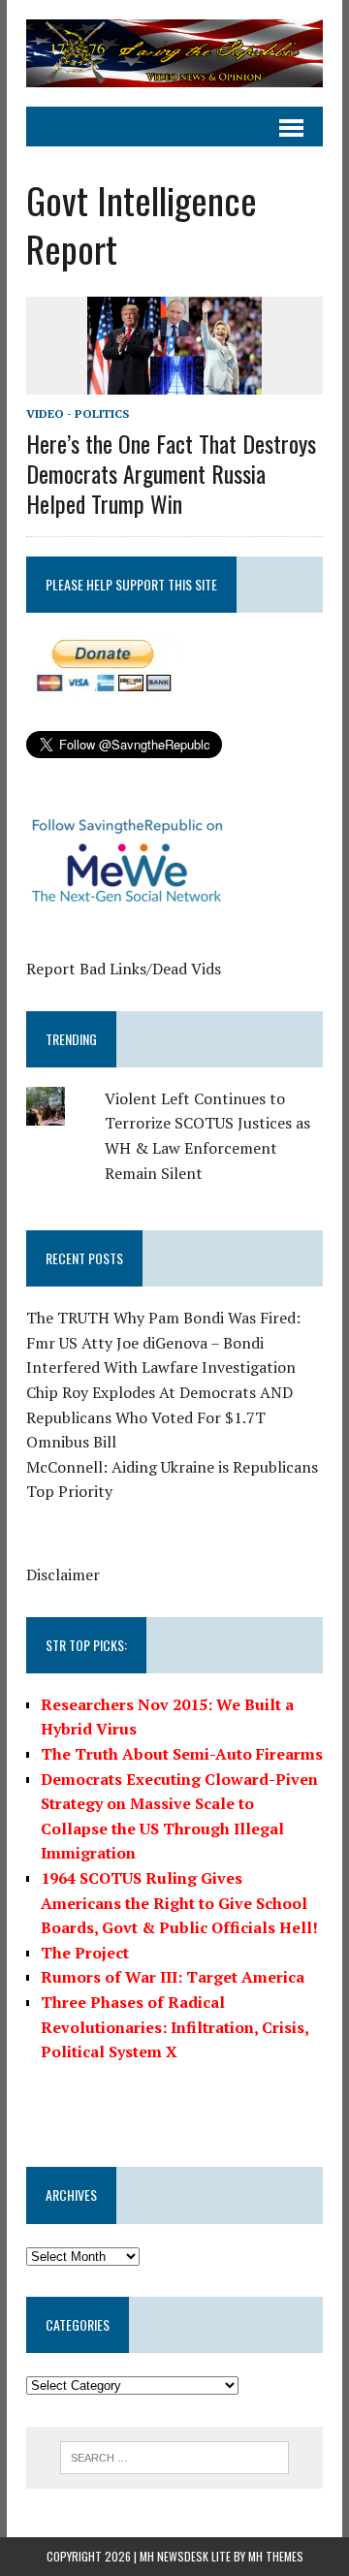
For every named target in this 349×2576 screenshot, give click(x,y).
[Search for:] (175, 2456)
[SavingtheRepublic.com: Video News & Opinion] (174, 53)
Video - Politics (78, 413)
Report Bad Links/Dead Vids (124, 969)
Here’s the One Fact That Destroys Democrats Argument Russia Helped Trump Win (171, 473)
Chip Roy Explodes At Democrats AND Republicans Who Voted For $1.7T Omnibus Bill (159, 1417)
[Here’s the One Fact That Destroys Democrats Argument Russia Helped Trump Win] (174, 382)
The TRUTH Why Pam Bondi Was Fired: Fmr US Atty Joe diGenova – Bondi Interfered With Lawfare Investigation (163, 1342)
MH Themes (276, 2556)
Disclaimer (63, 1574)
